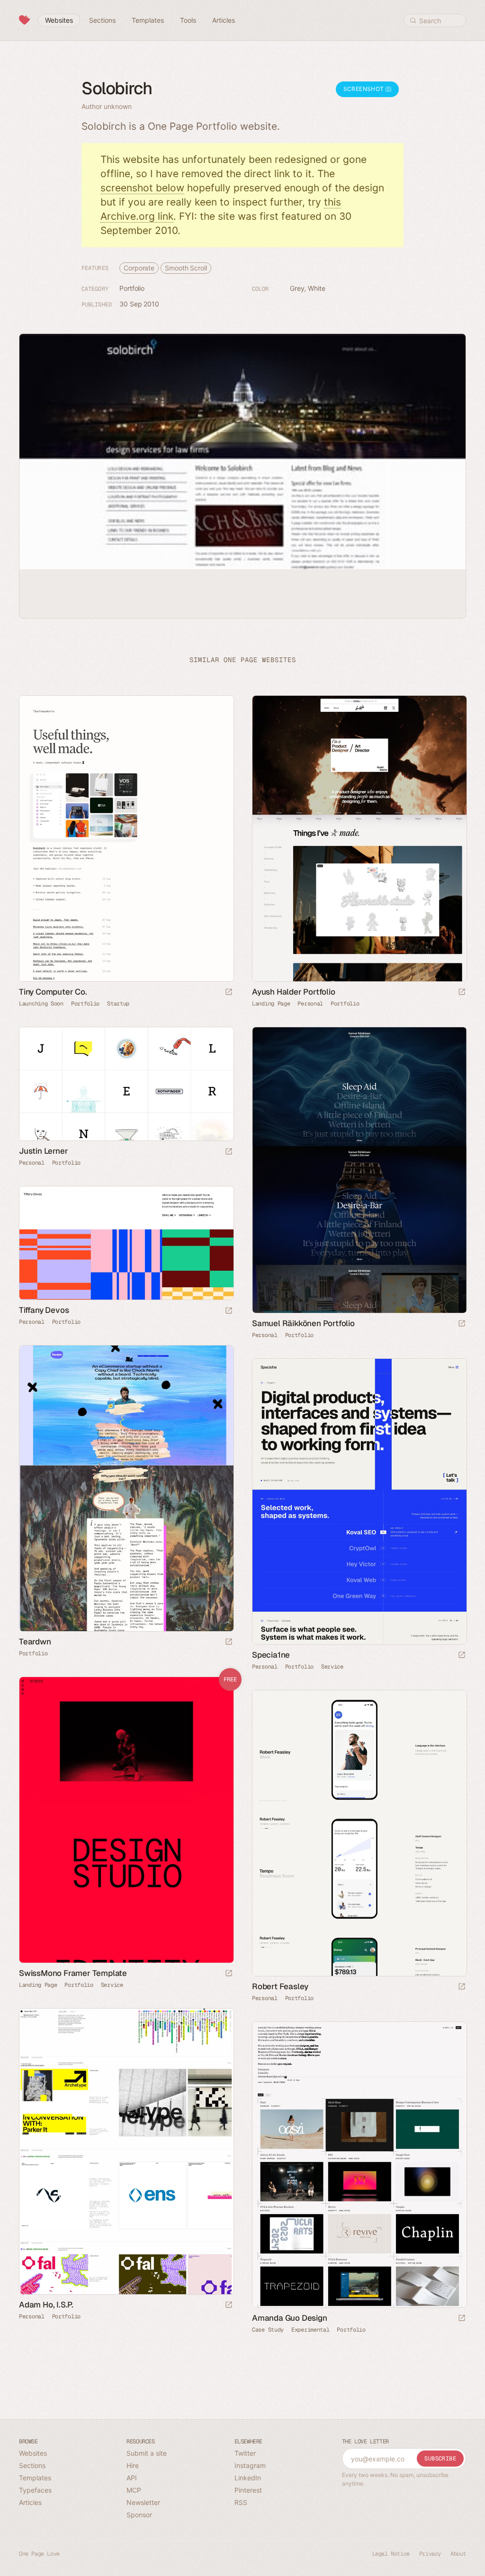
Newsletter (143, 2502)
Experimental (310, 2330)
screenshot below (142, 188)
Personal (310, 1004)
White (317, 288)
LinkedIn (248, 2478)
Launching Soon (41, 1004)
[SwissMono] (126, 1820)
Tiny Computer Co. (53, 992)
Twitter (245, 2453)
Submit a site (147, 2453)
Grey (297, 288)
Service (332, 1667)
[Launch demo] (229, 1974)
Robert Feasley (280, 1986)
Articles (30, 2502)
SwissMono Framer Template (73, 1973)
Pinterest (248, 2490)
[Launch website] (229, 992)
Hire (133, 2465)
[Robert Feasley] (359, 1833)
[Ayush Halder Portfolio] (359, 839)
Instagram (250, 2465)
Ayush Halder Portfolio (294, 992)
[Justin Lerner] (126, 1084)
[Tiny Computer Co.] (126, 839)
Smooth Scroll (186, 268)
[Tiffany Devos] (126, 1243)
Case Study (268, 2330)
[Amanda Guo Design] (359, 2165)
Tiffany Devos (44, 1310)
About (458, 2554)
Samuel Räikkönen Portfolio (303, 1323)
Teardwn (35, 1642)
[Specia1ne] (359, 1502)
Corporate (139, 268)
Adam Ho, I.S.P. (46, 2305)
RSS (241, 2502)
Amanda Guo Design (290, 2318)
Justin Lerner (43, 1151)
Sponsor (139, 2515)
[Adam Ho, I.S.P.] (126, 2151)
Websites (33, 2453)
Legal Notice (391, 2554)
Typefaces (35, 2490)
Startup (118, 1004)
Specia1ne (271, 1655)
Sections (32, 2465)
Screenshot (364, 89)
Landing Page (271, 1004)
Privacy (430, 2554)
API (132, 2478)
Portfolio (132, 288)
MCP (134, 2490)
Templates (35, 2478)
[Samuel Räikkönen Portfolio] (359, 1170)
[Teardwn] (126, 1488)
